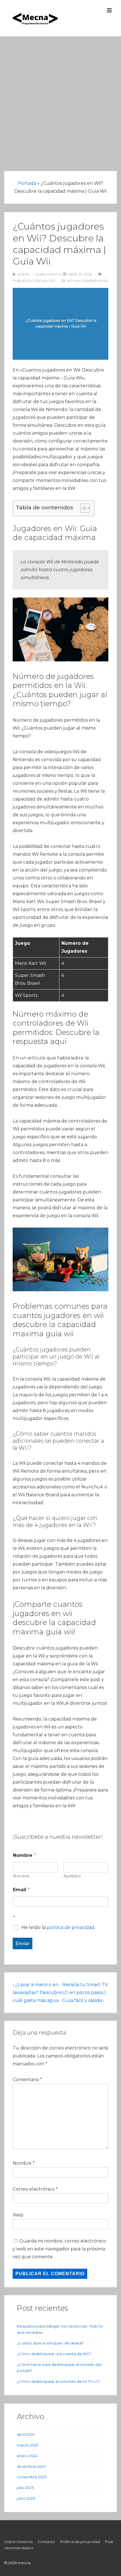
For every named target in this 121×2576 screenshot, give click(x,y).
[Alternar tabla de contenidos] (82, 508)
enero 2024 (27, 2456)
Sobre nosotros (18, 2542)
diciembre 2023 (31, 2466)
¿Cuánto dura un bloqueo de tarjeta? (50, 2343)
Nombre (21, 1876)
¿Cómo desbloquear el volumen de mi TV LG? (58, 2381)
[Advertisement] (60, 100)
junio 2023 (26, 2498)
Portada (27, 183)
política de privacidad (71, 1927)
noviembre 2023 (32, 2477)
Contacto (46, 2542)
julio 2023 (25, 2488)
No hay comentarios (87, 281)
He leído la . (58, 1927)
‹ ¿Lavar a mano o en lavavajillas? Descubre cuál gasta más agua (37, 1992)
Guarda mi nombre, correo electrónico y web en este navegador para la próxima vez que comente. (59, 2249)
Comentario (27, 2080)
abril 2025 (25, 2434)
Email (21, 1890)
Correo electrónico (34, 2189)
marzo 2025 (27, 2445)
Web (18, 2215)
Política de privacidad (80, 2542)
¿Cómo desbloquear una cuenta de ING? (54, 2354)
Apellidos (72, 1876)
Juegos (48, 281)
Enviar (23, 1943)
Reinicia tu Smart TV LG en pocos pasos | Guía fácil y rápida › (85, 1992)
